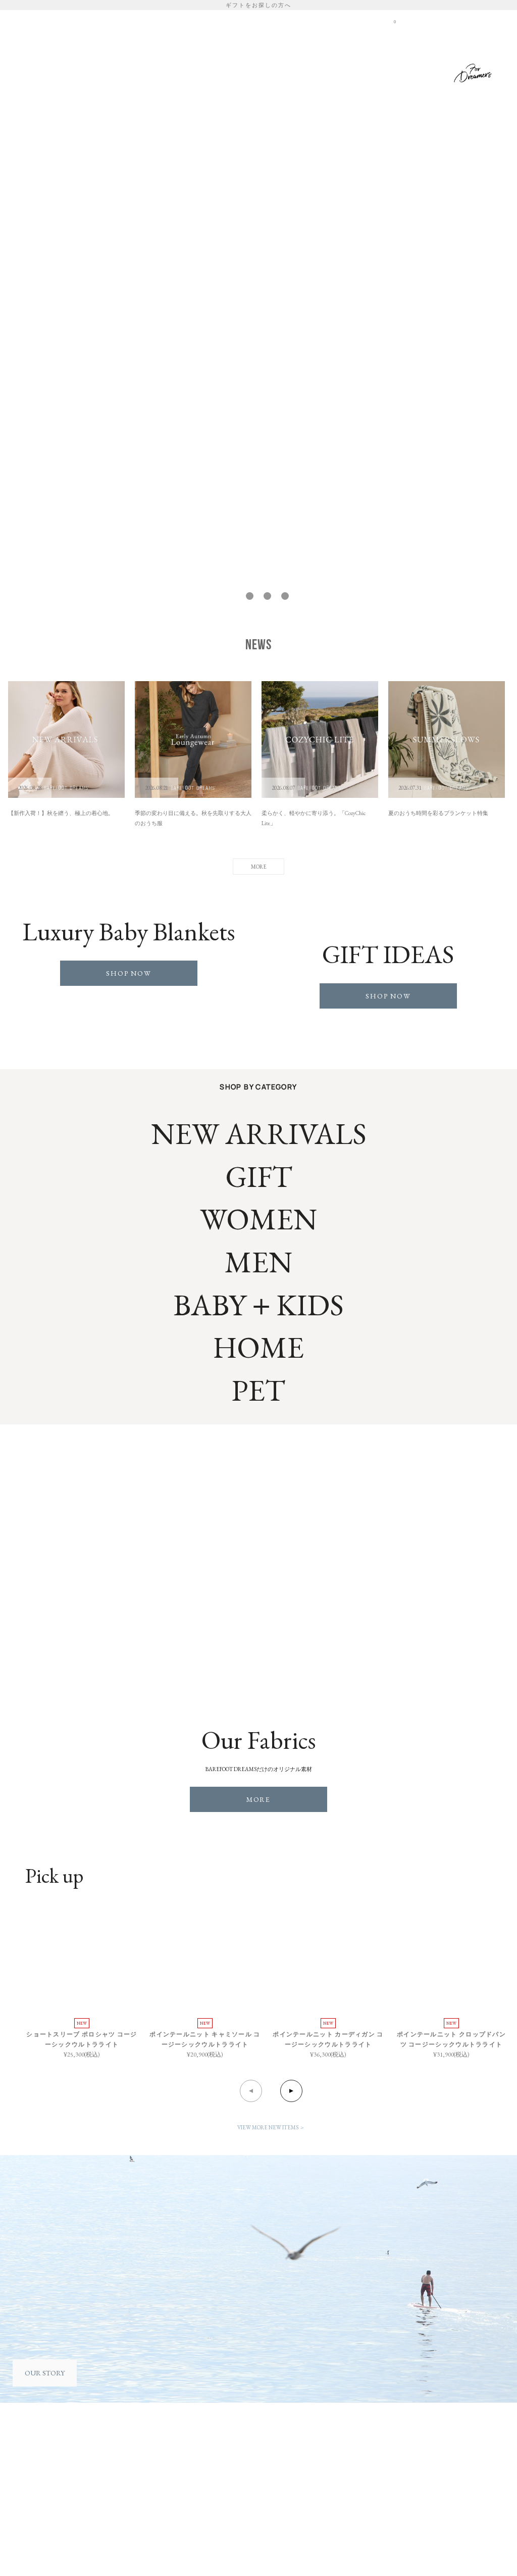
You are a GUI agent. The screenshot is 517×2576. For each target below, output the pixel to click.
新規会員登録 (280, 21)
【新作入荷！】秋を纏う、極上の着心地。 (61, 813)
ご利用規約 (40, 2471)
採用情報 (243, 2471)
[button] (232, 596)
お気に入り (321, 21)
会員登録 (37, 2450)
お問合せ (37, 2521)
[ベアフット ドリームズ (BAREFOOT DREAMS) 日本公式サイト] (95, 44)
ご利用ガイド (43, 2461)
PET (397, 71)
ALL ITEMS (176, 71)
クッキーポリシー (49, 2491)
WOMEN (266, 71)
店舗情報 (243, 2461)
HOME (223, 71)
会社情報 (243, 2450)
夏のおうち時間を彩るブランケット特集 (438, 813)
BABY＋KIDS (258, 1305)
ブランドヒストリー (156, 2450)
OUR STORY (45, 2373)
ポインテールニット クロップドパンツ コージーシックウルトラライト (451, 2039)
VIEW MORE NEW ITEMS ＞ (271, 2127)
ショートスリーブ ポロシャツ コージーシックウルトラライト (82, 2039)
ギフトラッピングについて (324, 2450)
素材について (146, 2461)
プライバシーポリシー (56, 2481)
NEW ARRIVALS (259, 1134)
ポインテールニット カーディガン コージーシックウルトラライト (328, 2039)
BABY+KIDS (352, 71)
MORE (259, 1799)
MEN (306, 71)
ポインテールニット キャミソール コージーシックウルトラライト (205, 2039)
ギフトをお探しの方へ (258, 5)
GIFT (430, 71)
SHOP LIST (361, 21)
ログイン (242, 21)
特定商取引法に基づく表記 (62, 2501)
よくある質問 (43, 2511)
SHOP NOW (129, 973)
